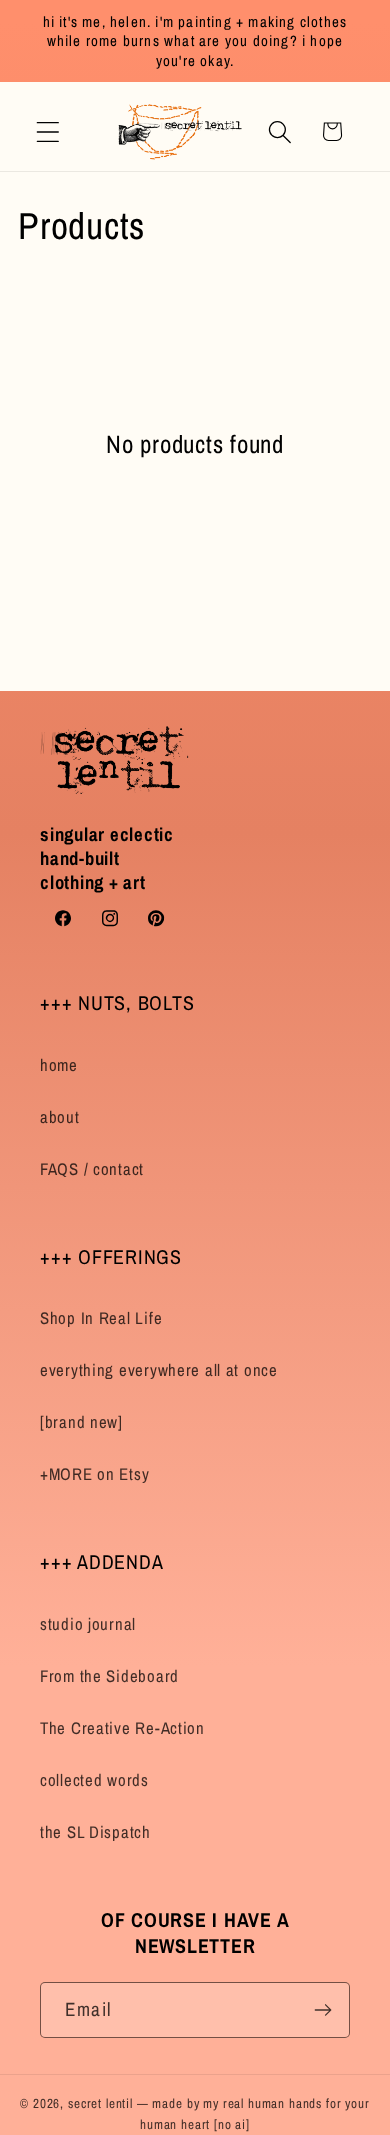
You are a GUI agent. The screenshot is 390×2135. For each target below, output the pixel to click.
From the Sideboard (109, 1676)
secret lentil (100, 2103)
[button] (48, 131)
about (60, 1117)
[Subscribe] (322, 2010)
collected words (94, 1780)
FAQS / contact (92, 1169)
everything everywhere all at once (159, 1370)
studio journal (88, 1624)
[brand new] (81, 1422)
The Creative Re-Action (122, 1728)
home (59, 1065)
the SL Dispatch (95, 1832)
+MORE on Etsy (94, 1474)
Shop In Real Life (101, 1318)
